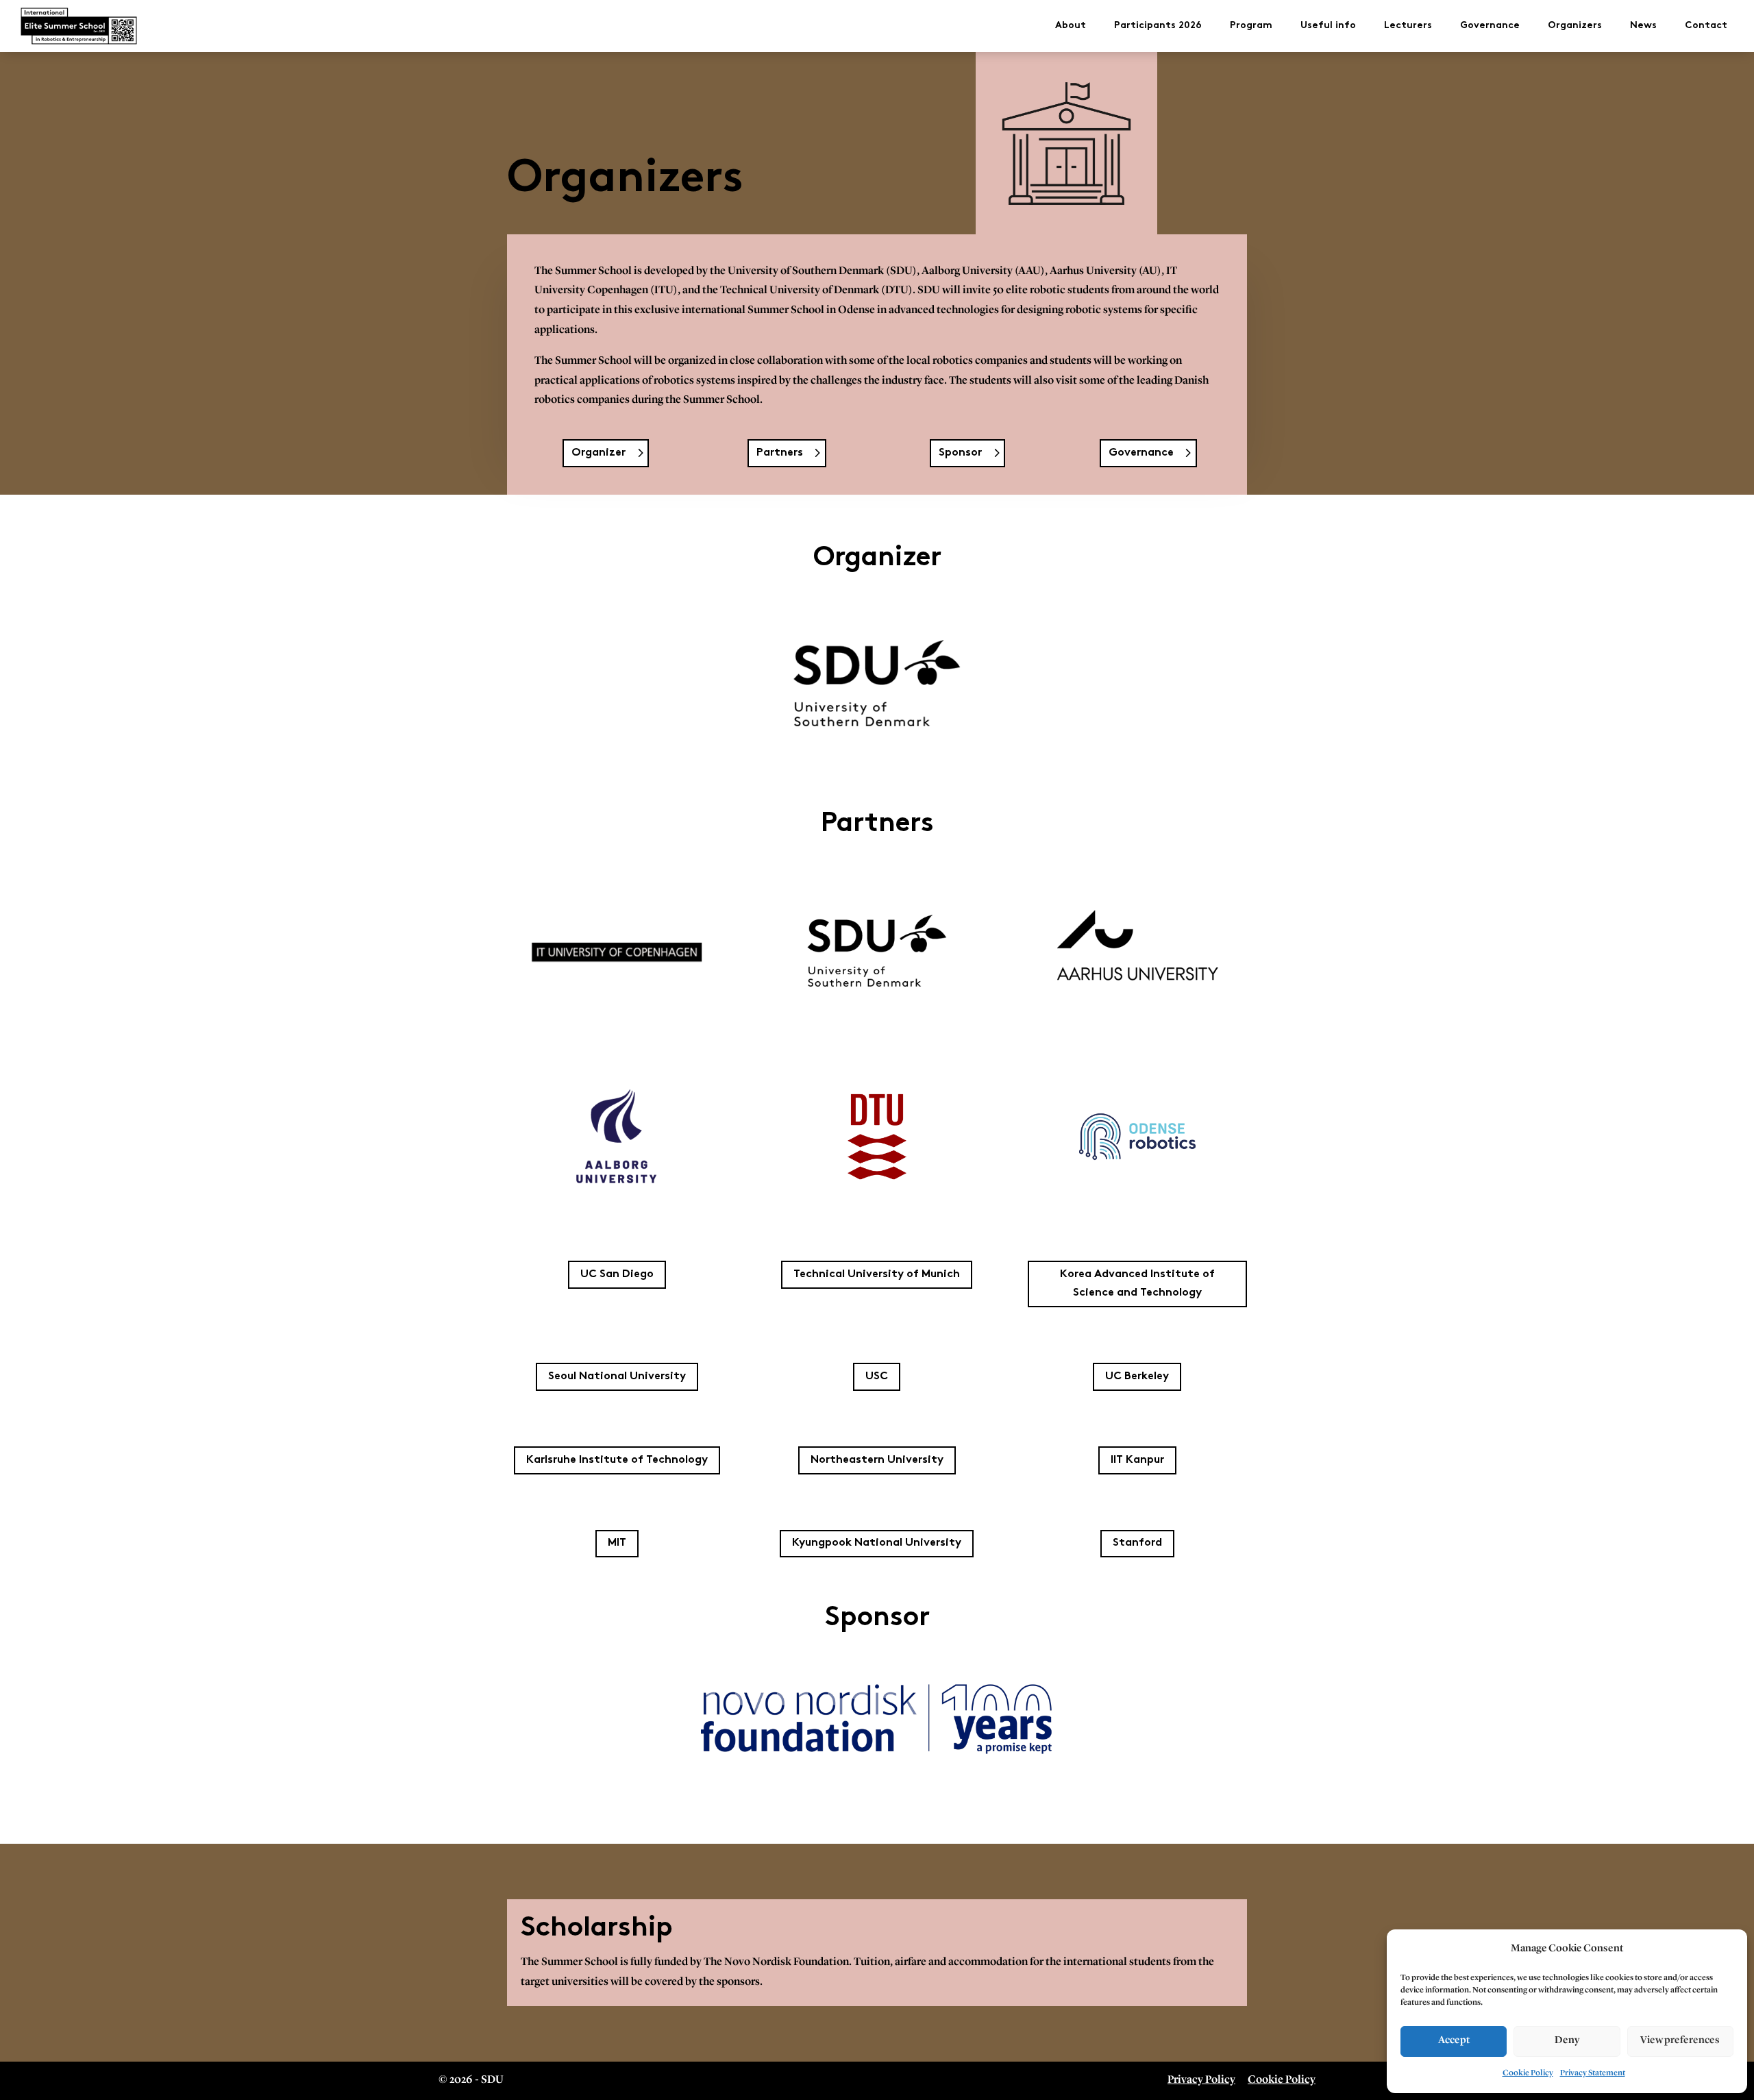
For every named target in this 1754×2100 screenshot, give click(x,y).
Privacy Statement (1593, 2073)
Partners (780, 453)
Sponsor (960, 453)
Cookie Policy (1528, 2073)
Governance (1490, 26)
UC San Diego (617, 1275)
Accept (1454, 2041)
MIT (617, 1543)
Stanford (1137, 1543)
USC (877, 1377)
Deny (1567, 2041)
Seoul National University (617, 1377)
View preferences (1680, 2041)
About (1071, 26)
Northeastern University (877, 1460)
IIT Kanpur (1137, 1460)
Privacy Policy (1201, 2080)
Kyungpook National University (877, 1543)
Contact (1706, 26)
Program (1251, 26)
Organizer (598, 453)
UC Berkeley (1137, 1377)
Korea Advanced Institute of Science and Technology (1137, 1284)
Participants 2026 (1158, 26)
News (1643, 26)
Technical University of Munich (877, 1275)
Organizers (1575, 26)
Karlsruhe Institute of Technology (617, 1460)
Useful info (1328, 26)
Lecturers (1408, 26)
